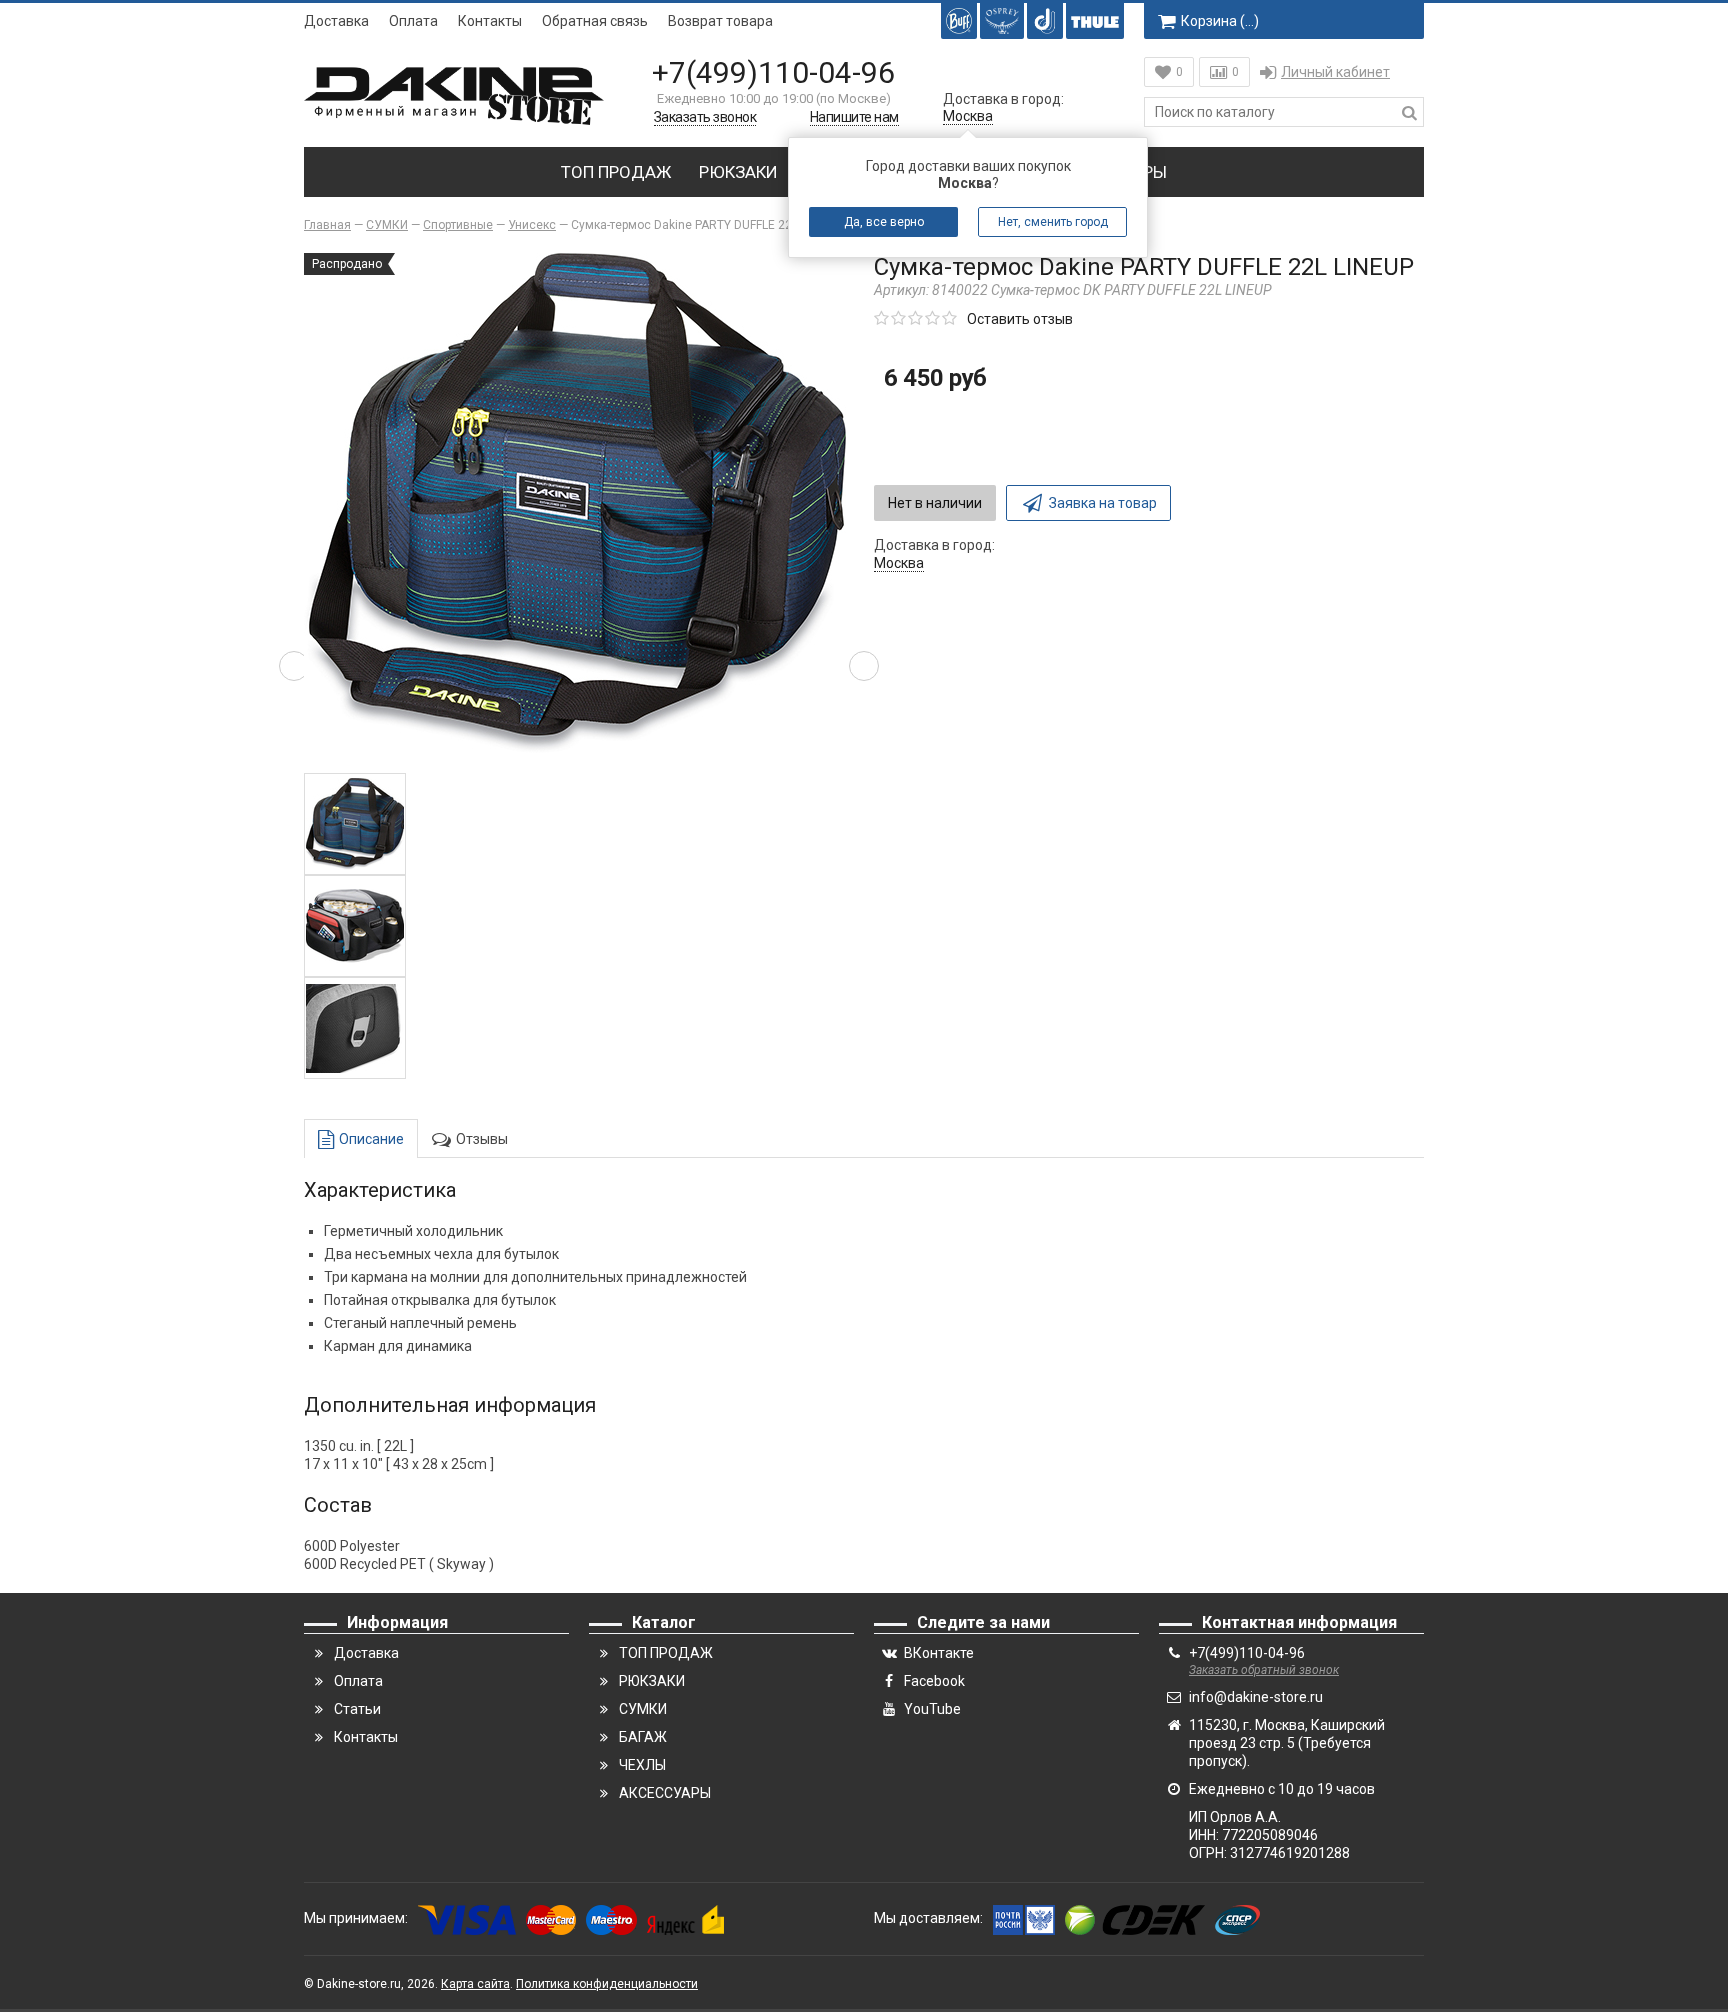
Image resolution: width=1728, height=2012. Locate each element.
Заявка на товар (1103, 503)
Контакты (490, 21)
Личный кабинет (1335, 72)
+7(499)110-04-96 (773, 72)
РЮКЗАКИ (738, 172)
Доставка (336, 21)
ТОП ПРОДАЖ (616, 172)
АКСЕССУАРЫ (665, 1793)
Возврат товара (720, 21)
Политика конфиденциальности (607, 1984)
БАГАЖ (643, 1737)
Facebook (934, 1681)
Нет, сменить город (1053, 222)
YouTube (932, 1709)
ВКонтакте (939, 1653)
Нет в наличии (935, 503)
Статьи (357, 1709)
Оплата (413, 21)
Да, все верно (884, 222)
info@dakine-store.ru (1256, 1697)
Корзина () (1220, 21)
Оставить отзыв (1020, 319)
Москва (968, 116)
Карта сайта (475, 1984)
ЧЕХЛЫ (642, 1765)
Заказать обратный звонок (1264, 1670)
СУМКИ (643, 1709)
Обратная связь (595, 21)
